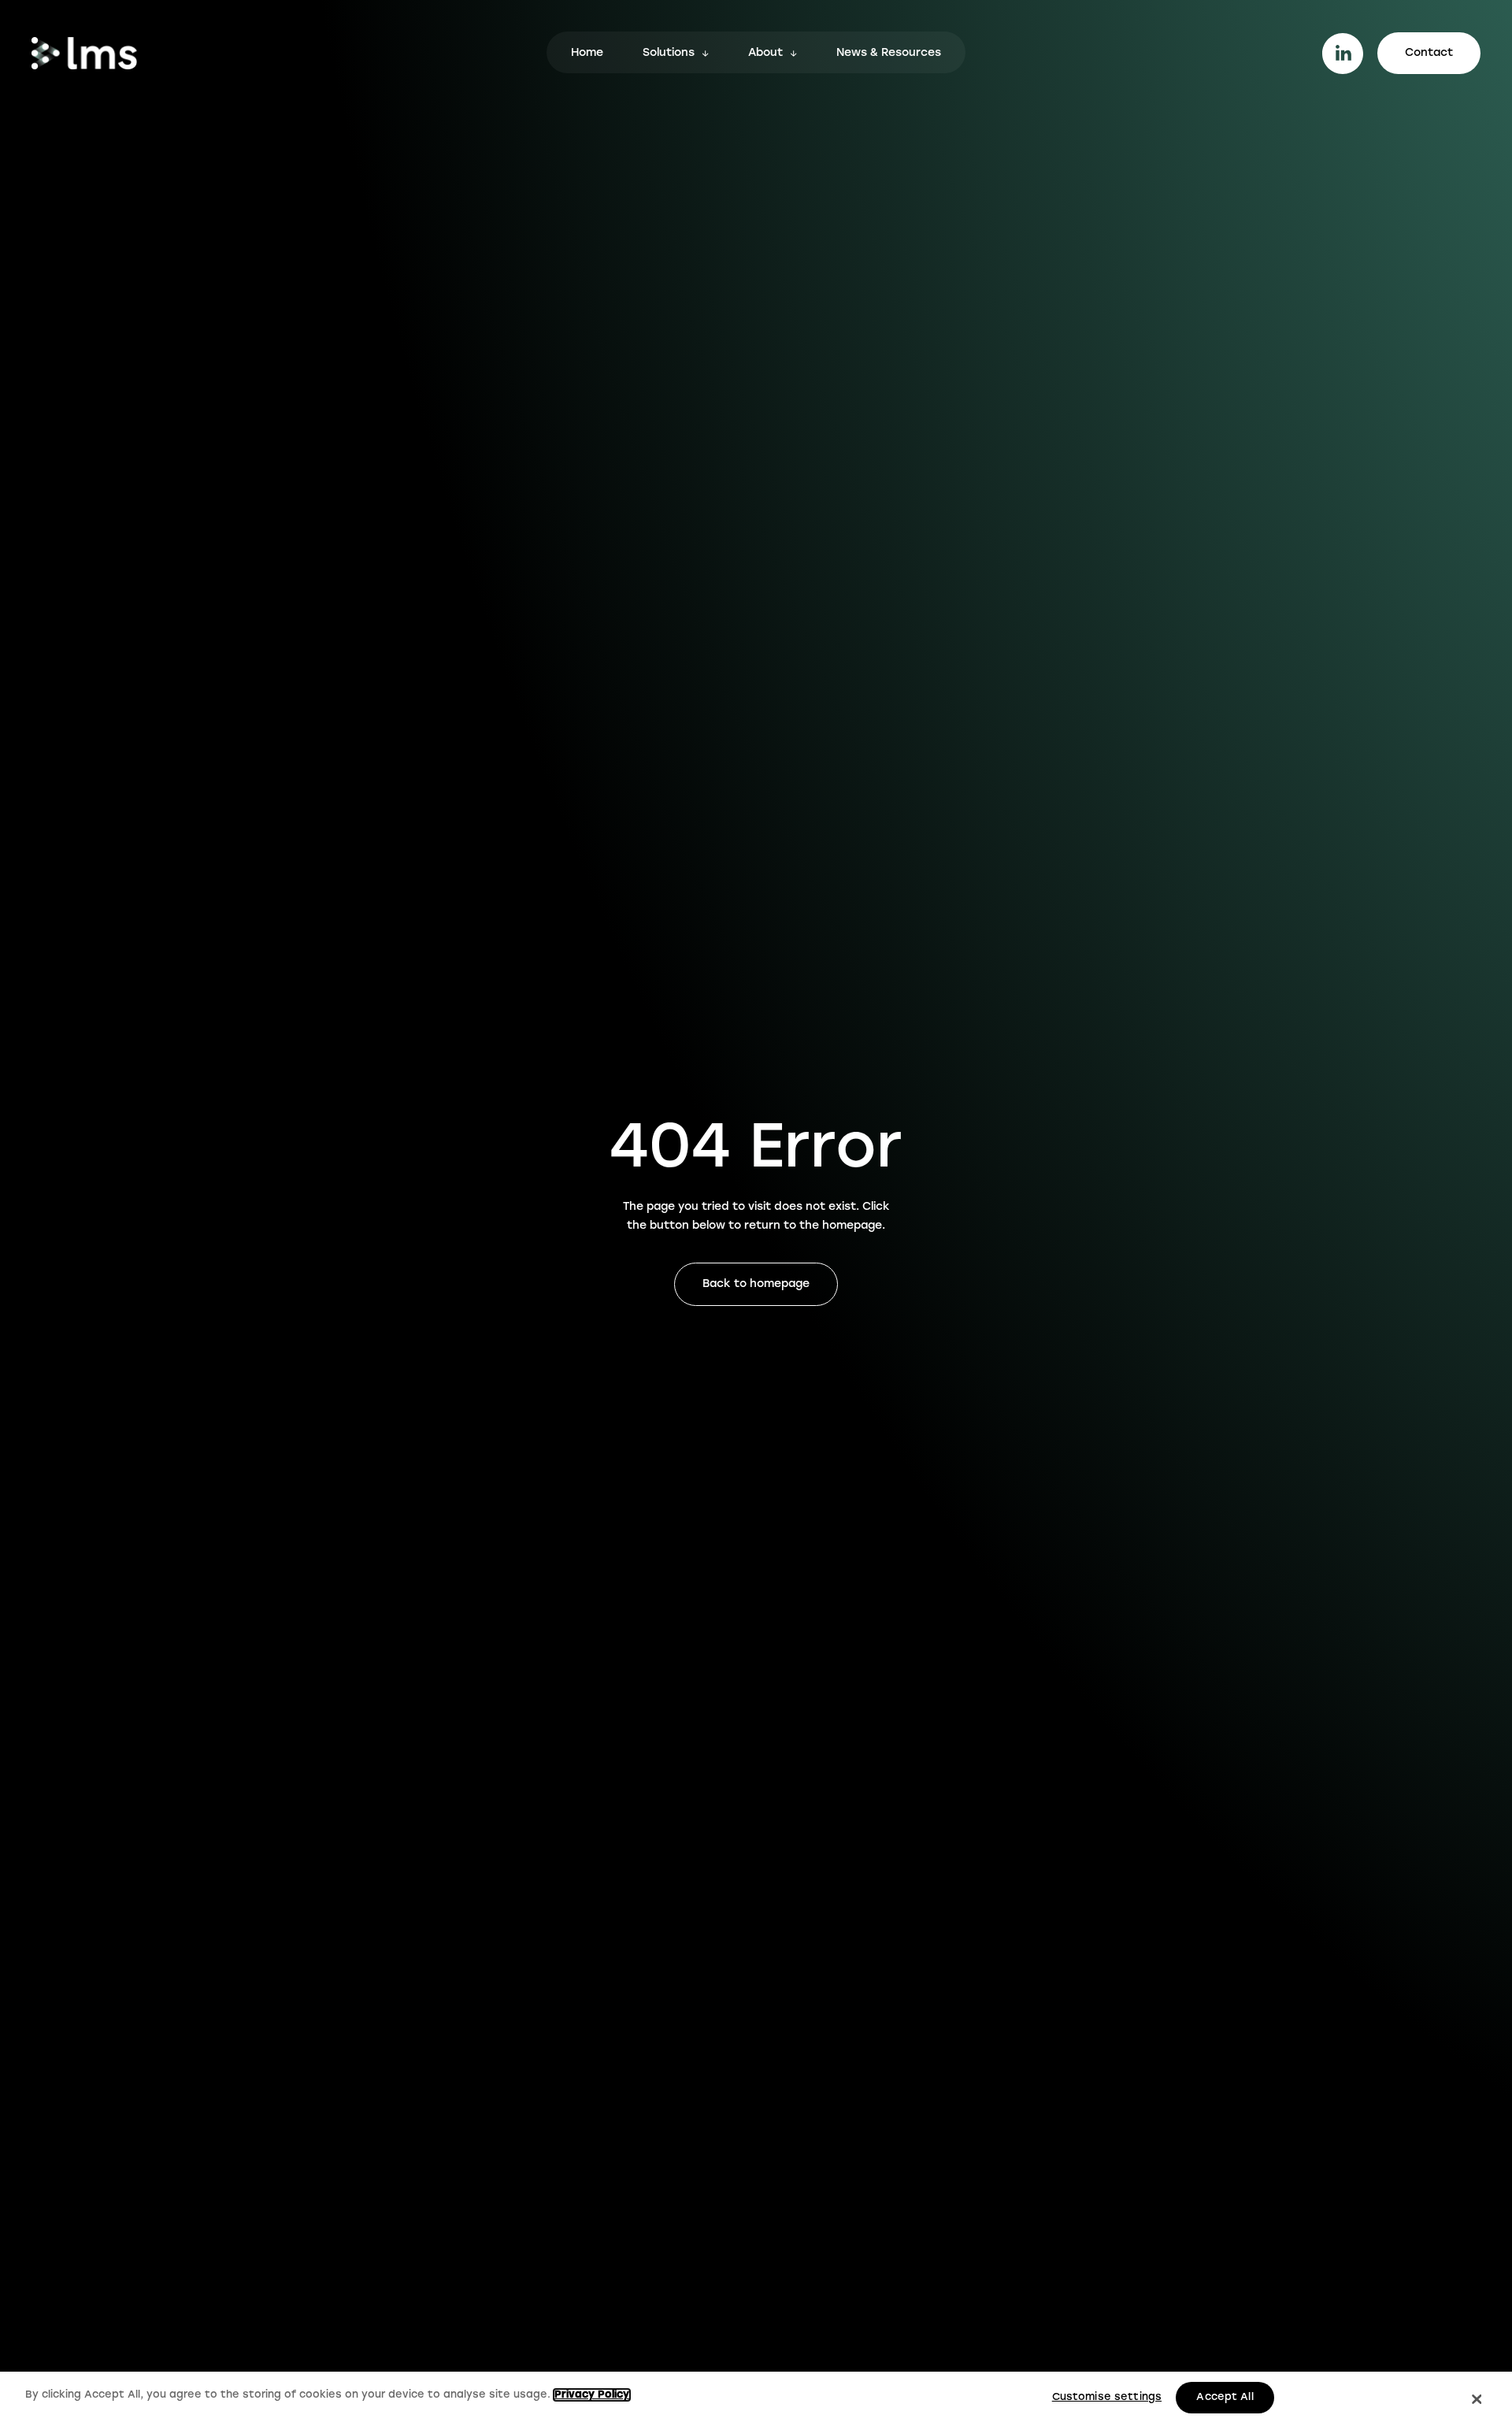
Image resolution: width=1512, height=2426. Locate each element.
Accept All (1225, 2397)
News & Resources (889, 54)
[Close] (1477, 2399)
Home (587, 54)
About (765, 54)
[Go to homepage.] (84, 53)
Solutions (669, 54)
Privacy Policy (592, 2395)
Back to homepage (756, 1284)
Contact (1429, 53)
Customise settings (1107, 2397)
